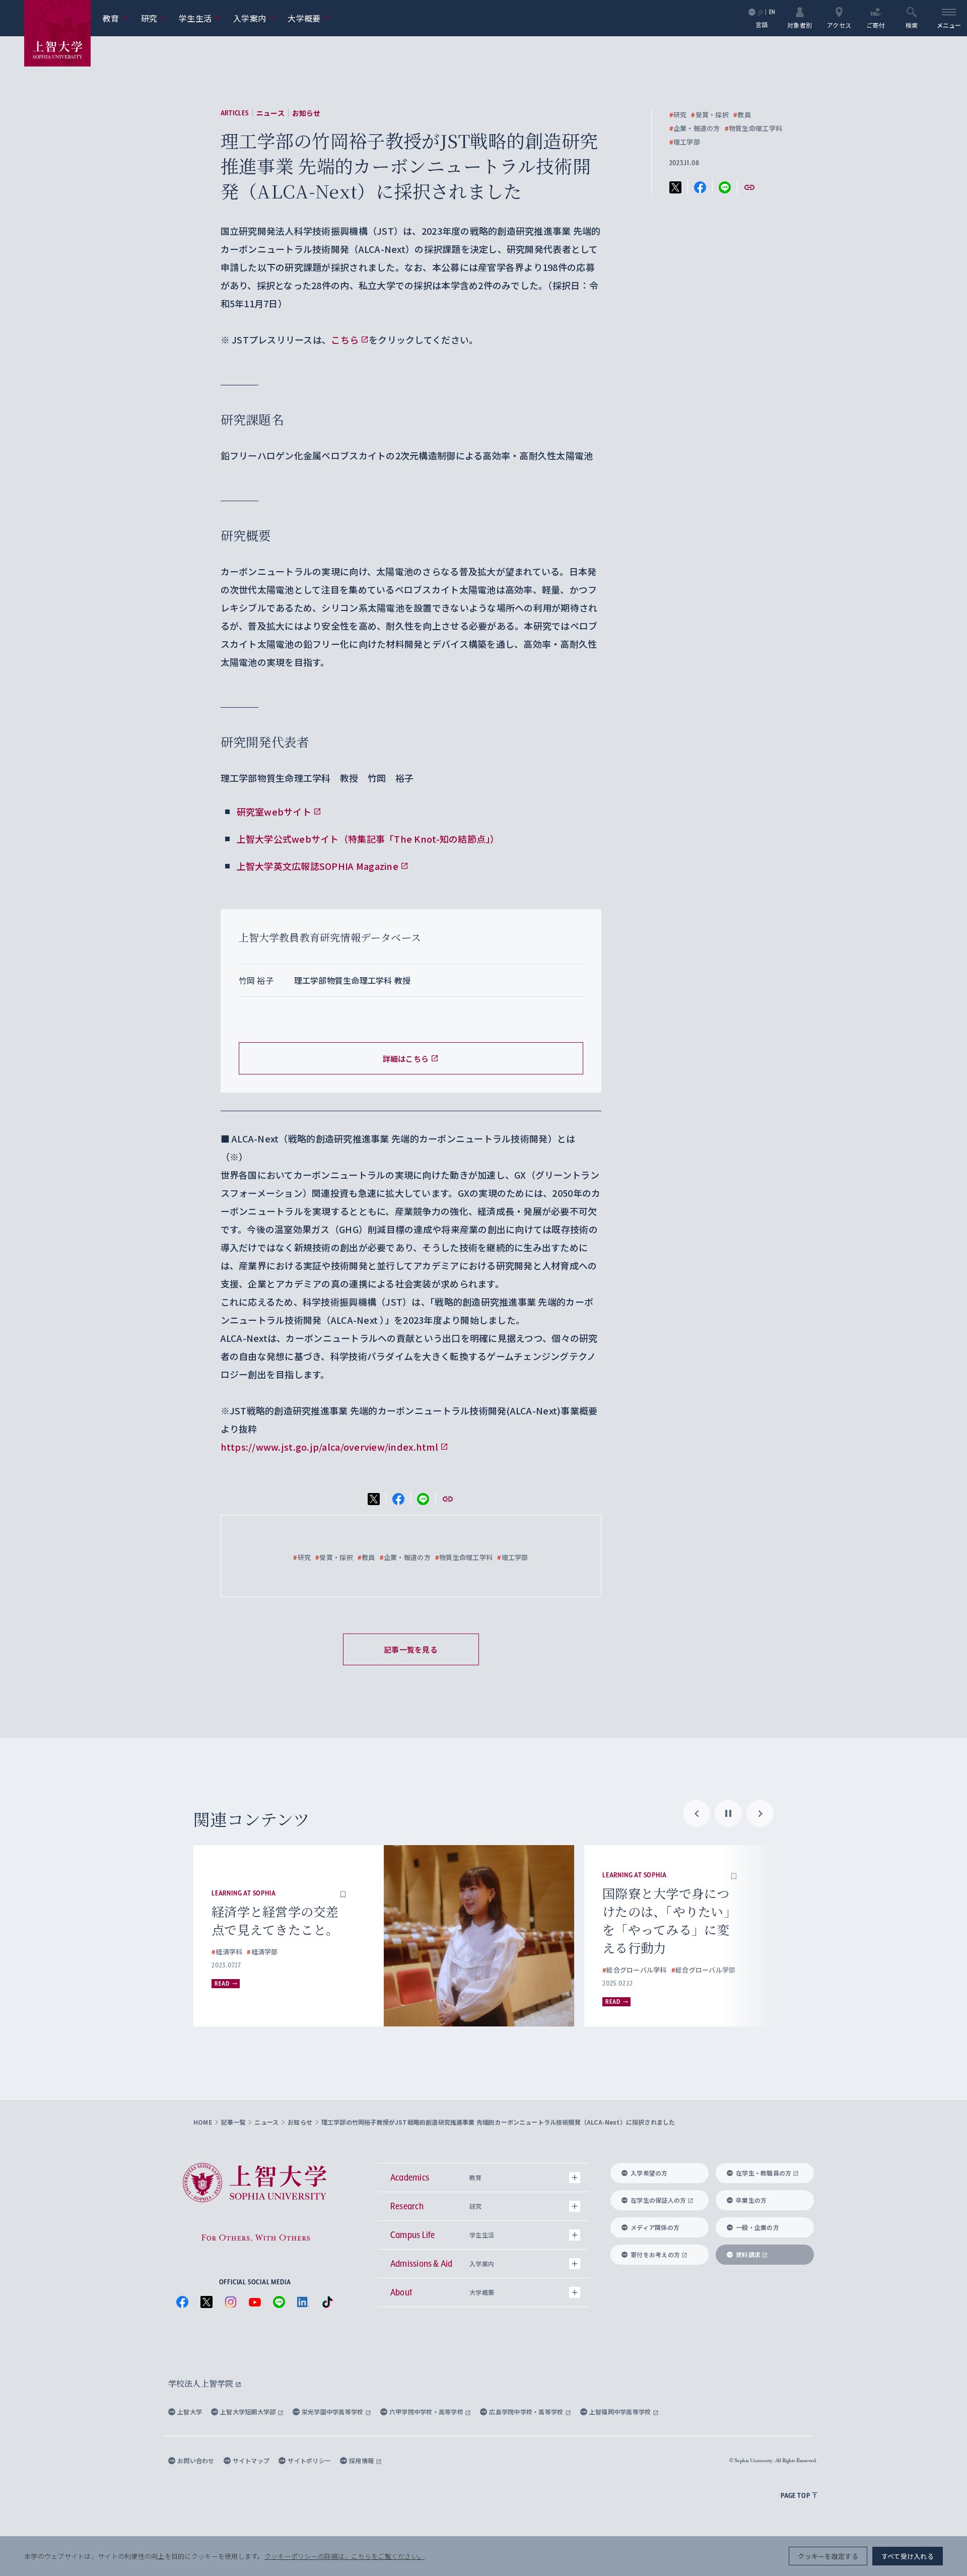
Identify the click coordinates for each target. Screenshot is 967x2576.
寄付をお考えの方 (655, 2254)
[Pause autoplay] (728, 1813)
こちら (345, 340)
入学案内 (254, 18)
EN (772, 12)
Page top (795, 2495)
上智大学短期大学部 (249, 2412)
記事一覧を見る (411, 1649)
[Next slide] (760, 1813)
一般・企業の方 (757, 2227)
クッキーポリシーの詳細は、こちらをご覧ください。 (344, 2556)
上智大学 (190, 2412)
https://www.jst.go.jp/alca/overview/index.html (329, 1447)
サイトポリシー (309, 2460)
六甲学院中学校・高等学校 (427, 2412)
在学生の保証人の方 (658, 2200)
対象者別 (800, 24)
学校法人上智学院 (202, 2383)
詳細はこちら (406, 1059)
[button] (369, 1875)
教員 (742, 115)
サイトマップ (251, 2460)
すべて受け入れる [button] (908, 2556)
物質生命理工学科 (753, 128)
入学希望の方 (649, 2173)
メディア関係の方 (655, 2227)
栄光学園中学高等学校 (333, 2412)
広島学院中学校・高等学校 (527, 2412)
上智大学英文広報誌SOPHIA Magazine (318, 866)
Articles (235, 113)
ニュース (270, 113)
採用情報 (362, 2460)
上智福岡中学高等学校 (621, 2412)
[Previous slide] (697, 1813)
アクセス (839, 24)
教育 (116, 18)
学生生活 (200, 18)
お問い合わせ (196, 2460)
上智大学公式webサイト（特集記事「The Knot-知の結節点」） (368, 839)
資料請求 (748, 2254)
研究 (154, 18)
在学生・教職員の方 (764, 2173)
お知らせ (306, 113)
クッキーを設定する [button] (828, 2556)
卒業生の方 (751, 2200)
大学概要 (309, 18)
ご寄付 (876, 24)
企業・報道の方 (695, 128)
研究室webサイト (274, 811)
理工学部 (685, 142)
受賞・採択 (710, 115)
